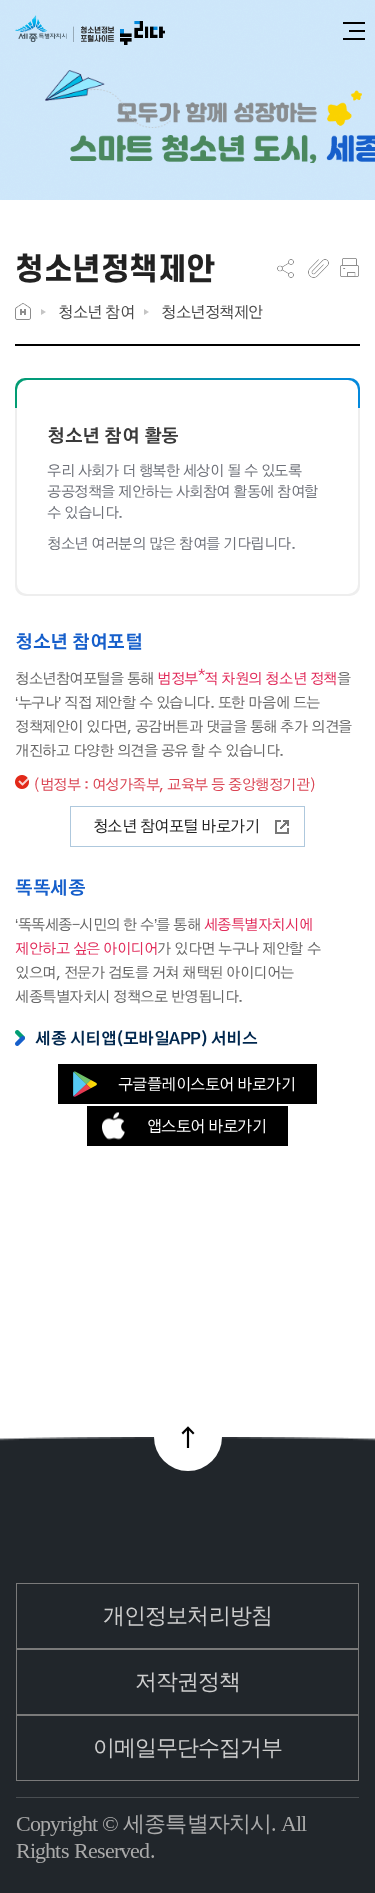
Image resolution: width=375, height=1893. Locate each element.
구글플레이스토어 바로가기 (207, 1083)
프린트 (349, 268)
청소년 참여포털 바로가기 (176, 825)
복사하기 (318, 268)
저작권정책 (188, 1681)
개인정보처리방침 (187, 1615)
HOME (23, 311)
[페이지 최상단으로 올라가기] (188, 1437)
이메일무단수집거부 (188, 1747)
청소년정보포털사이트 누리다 (90, 31)
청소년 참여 (96, 311)
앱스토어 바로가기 (207, 1125)
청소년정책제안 (212, 311)
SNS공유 (285, 268)
